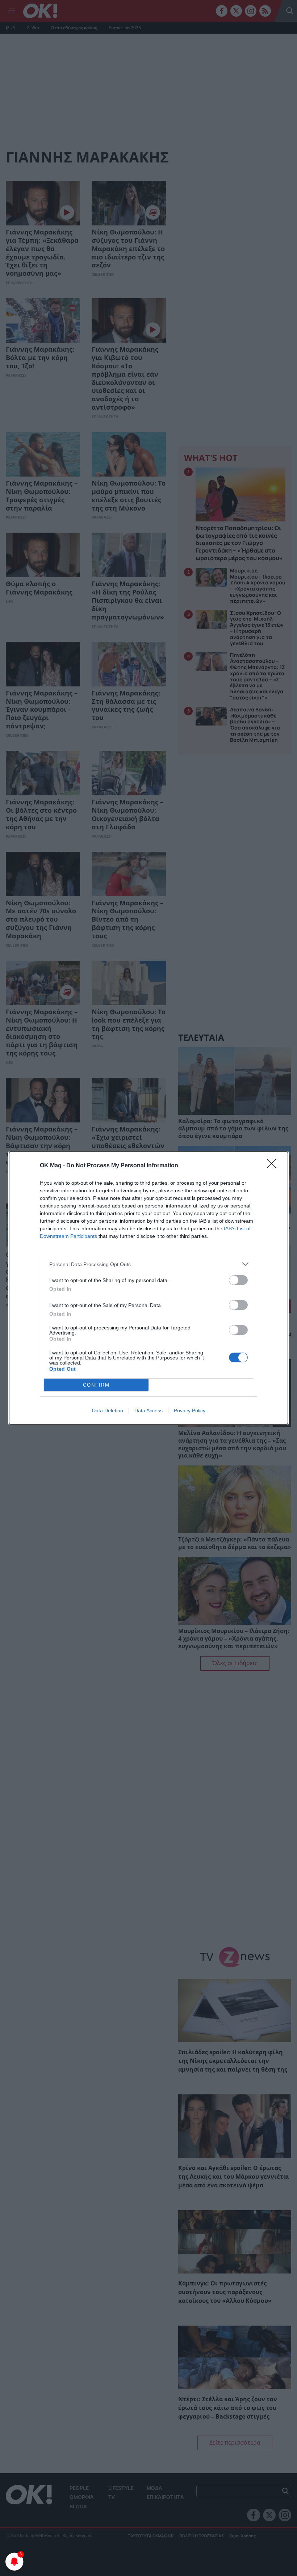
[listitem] (148, 1264)
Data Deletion (108, 1410)
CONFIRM (96, 1385)
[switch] (238, 1280)
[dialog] (148, 1288)
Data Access (148, 1410)
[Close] (274, 1166)
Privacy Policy (190, 1410)
